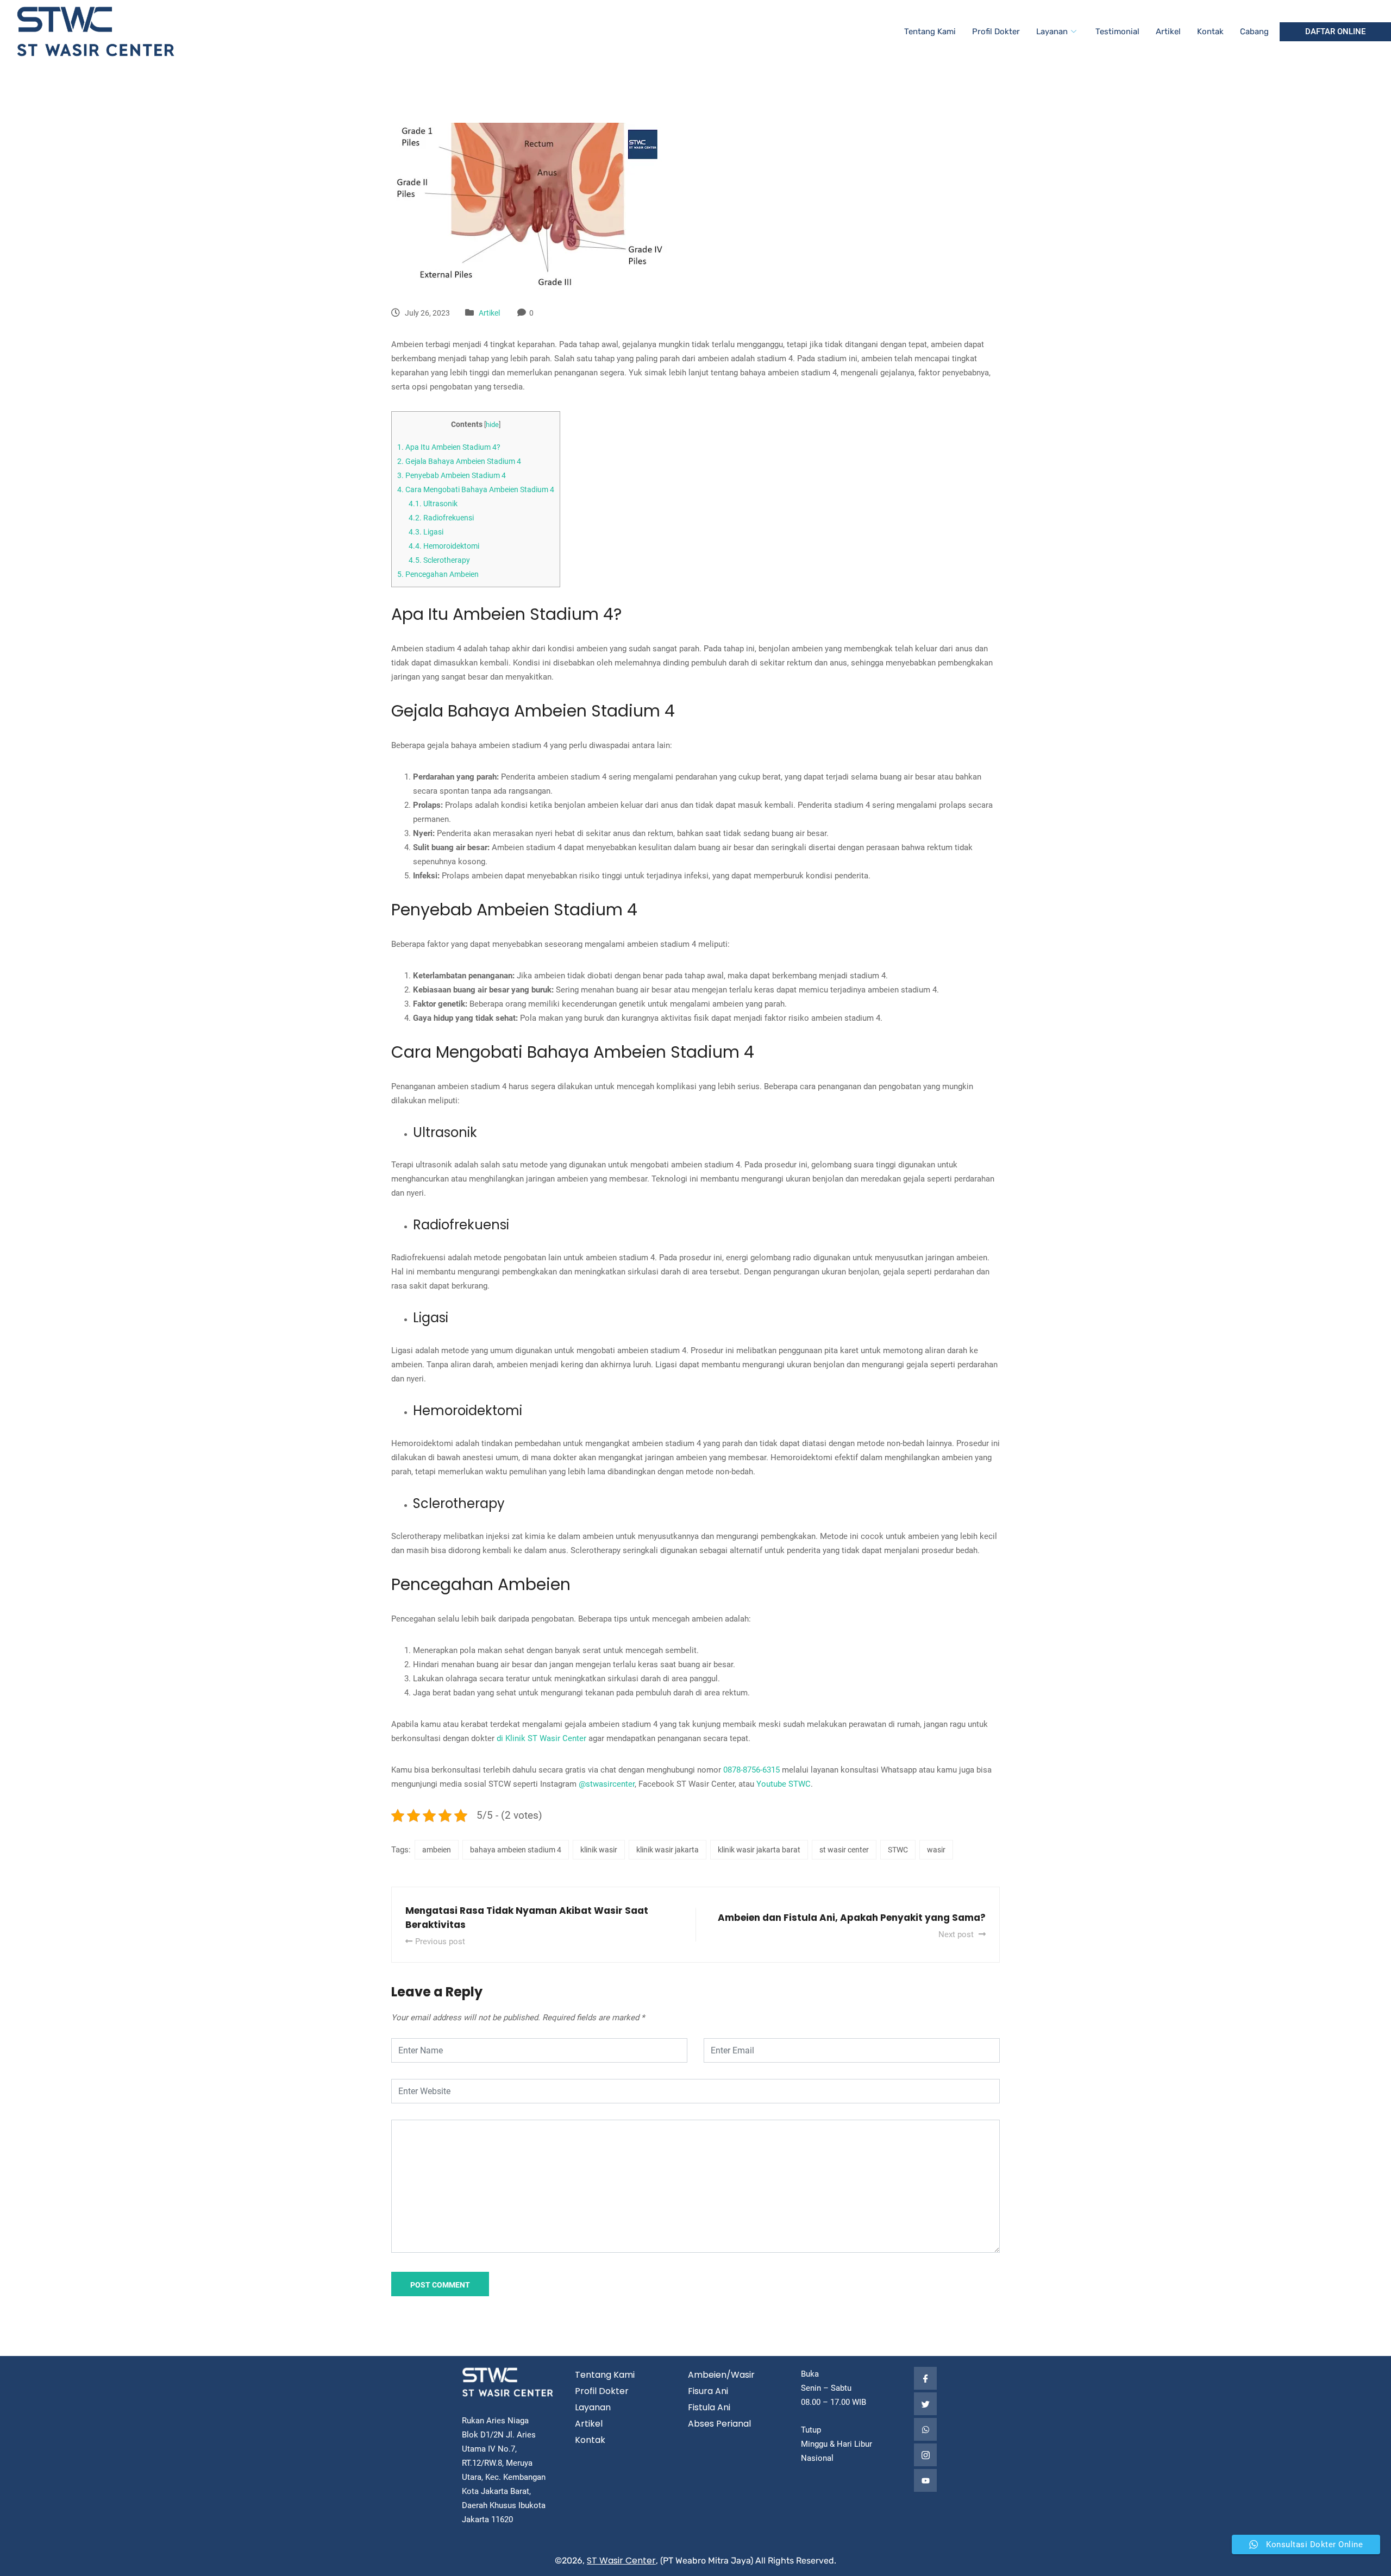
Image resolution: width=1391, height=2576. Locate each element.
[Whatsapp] (925, 2429)
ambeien (437, 1850)
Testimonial (1117, 32)
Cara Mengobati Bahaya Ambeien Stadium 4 (476, 489)
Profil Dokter (996, 32)
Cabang (1254, 32)
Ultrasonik (433, 504)
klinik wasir (599, 1850)
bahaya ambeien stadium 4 (516, 1850)
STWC (898, 1850)
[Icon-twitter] (925, 2404)
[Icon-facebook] (925, 2378)
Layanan (1052, 32)
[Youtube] (925, 2480)
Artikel (1168, 32)
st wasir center (844, 1850)
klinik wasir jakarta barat (759, 1850)
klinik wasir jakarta (668, 1850)
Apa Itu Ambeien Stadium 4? (449, 447)
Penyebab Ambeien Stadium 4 (452, 475)
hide (492, 425)
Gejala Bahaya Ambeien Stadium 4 (459, 461)
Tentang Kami (930, 32)
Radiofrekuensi (441, 518)
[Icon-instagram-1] (925, 2455)
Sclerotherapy (439, 560)
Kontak (1210, 32)
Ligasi (426, 532)
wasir (936, 1850)
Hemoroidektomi (444, 546)
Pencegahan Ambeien (438, 574)
